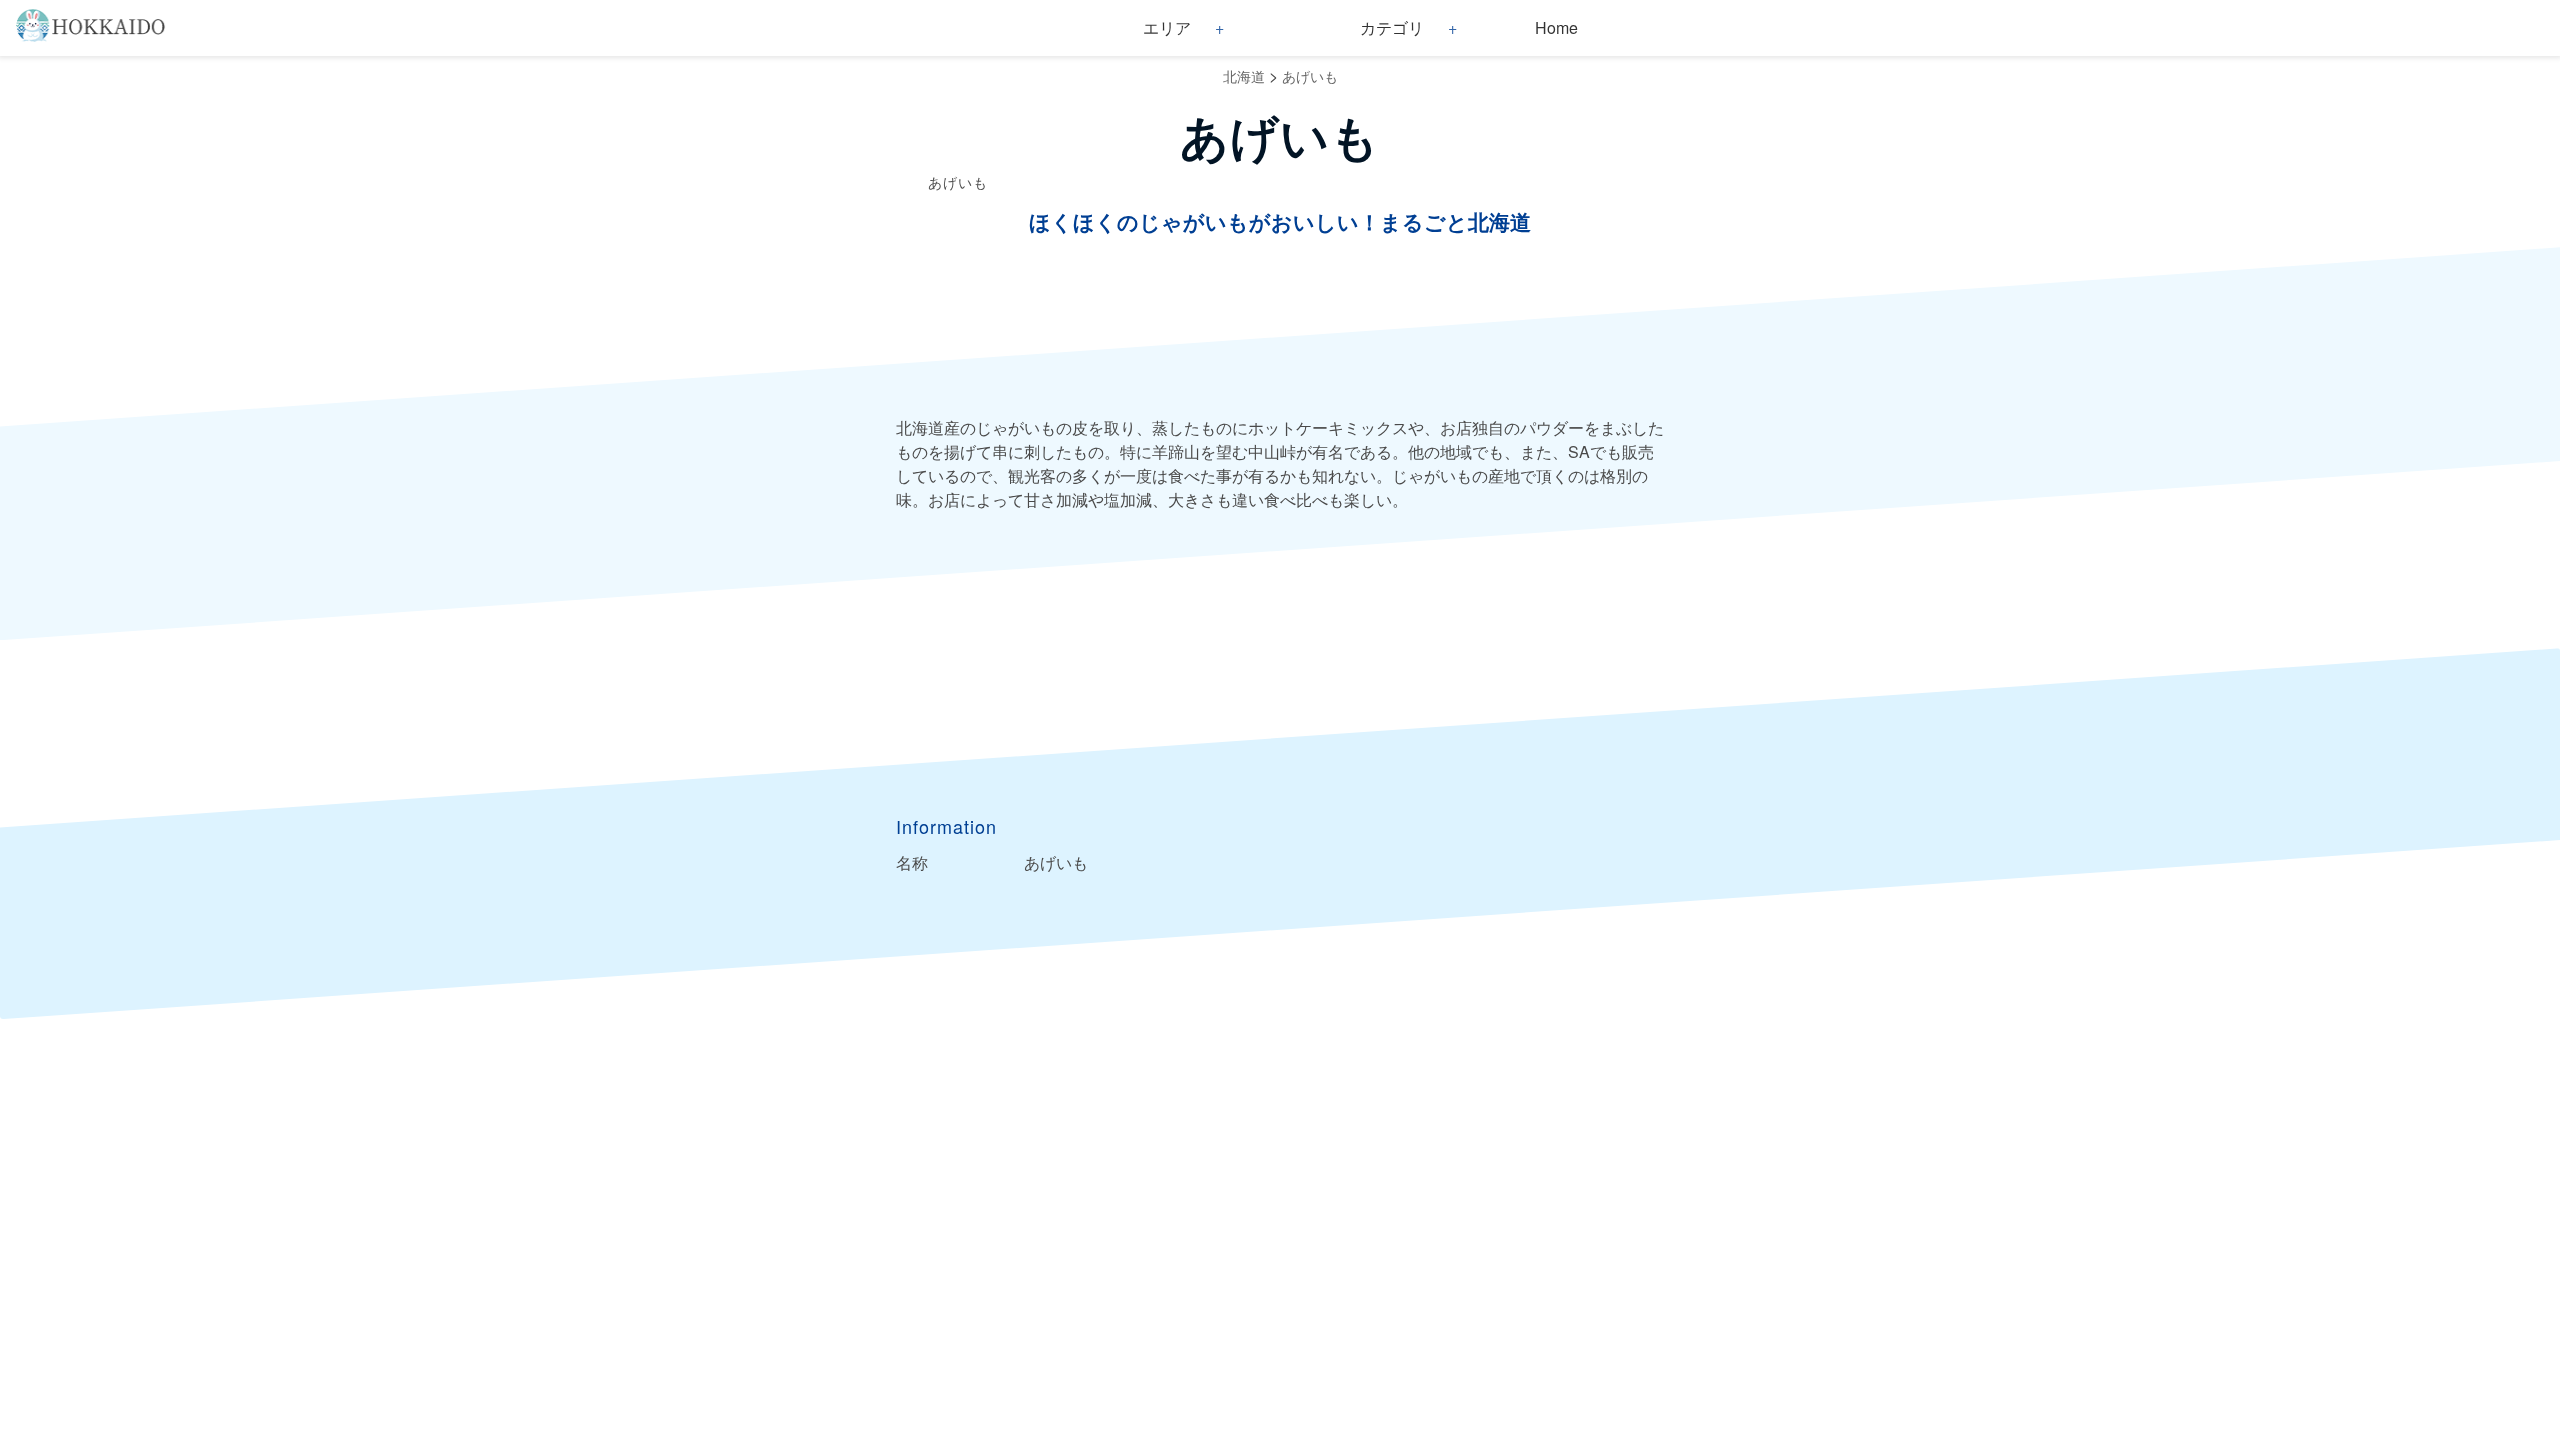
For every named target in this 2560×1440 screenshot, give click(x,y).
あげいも (1310, 76)
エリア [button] (1167, 27)
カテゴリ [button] (1392, 27)
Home (1556, 27)
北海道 (1244, 76)
